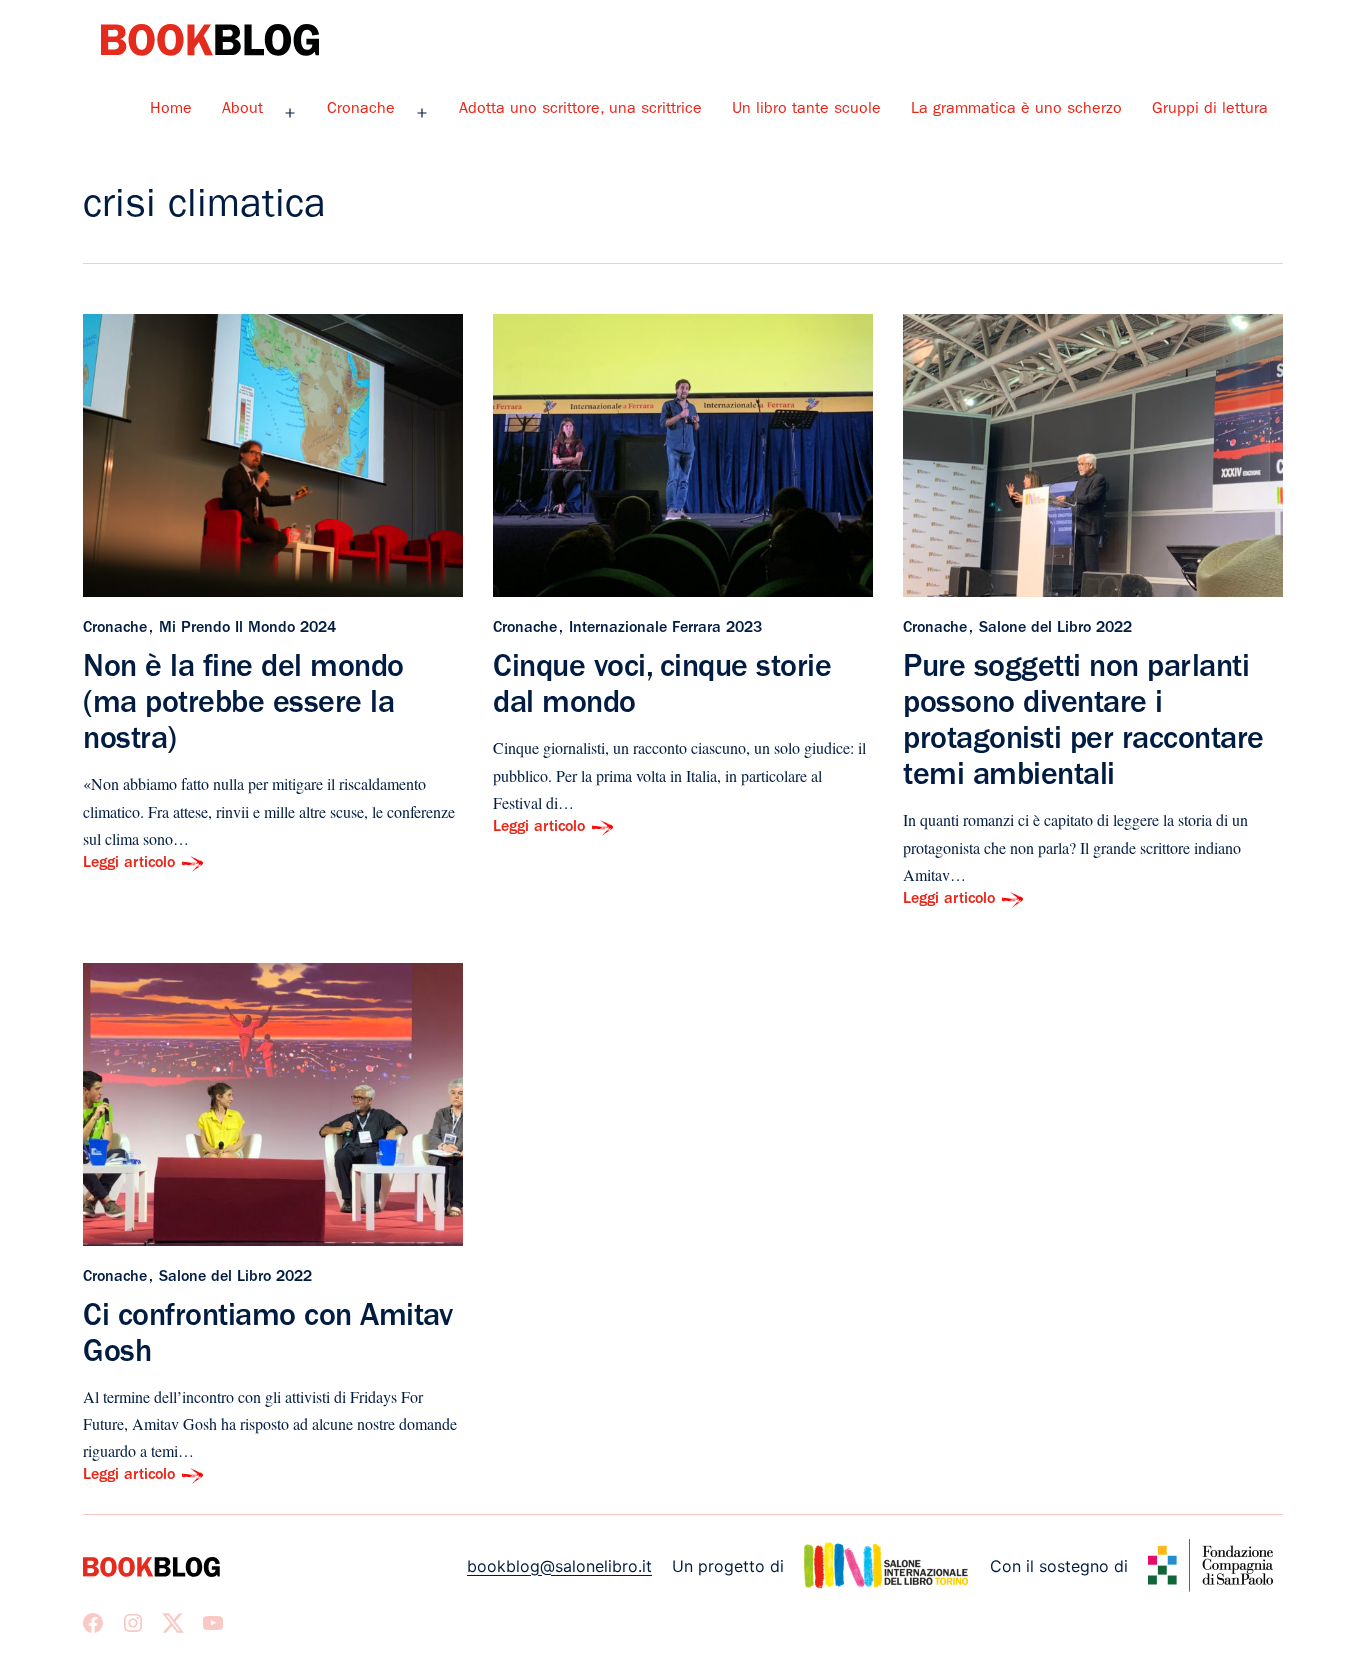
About (242, 110)
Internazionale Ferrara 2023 (665, 629)
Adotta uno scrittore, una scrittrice (580, 110)
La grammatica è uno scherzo (1016, 110)
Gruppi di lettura (1210, 110)
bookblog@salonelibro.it (559, 1566)
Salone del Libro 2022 (1055, 629)
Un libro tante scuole (806, 110)
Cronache (361, 110)
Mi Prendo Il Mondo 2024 (247, 629)
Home (171, 110)
